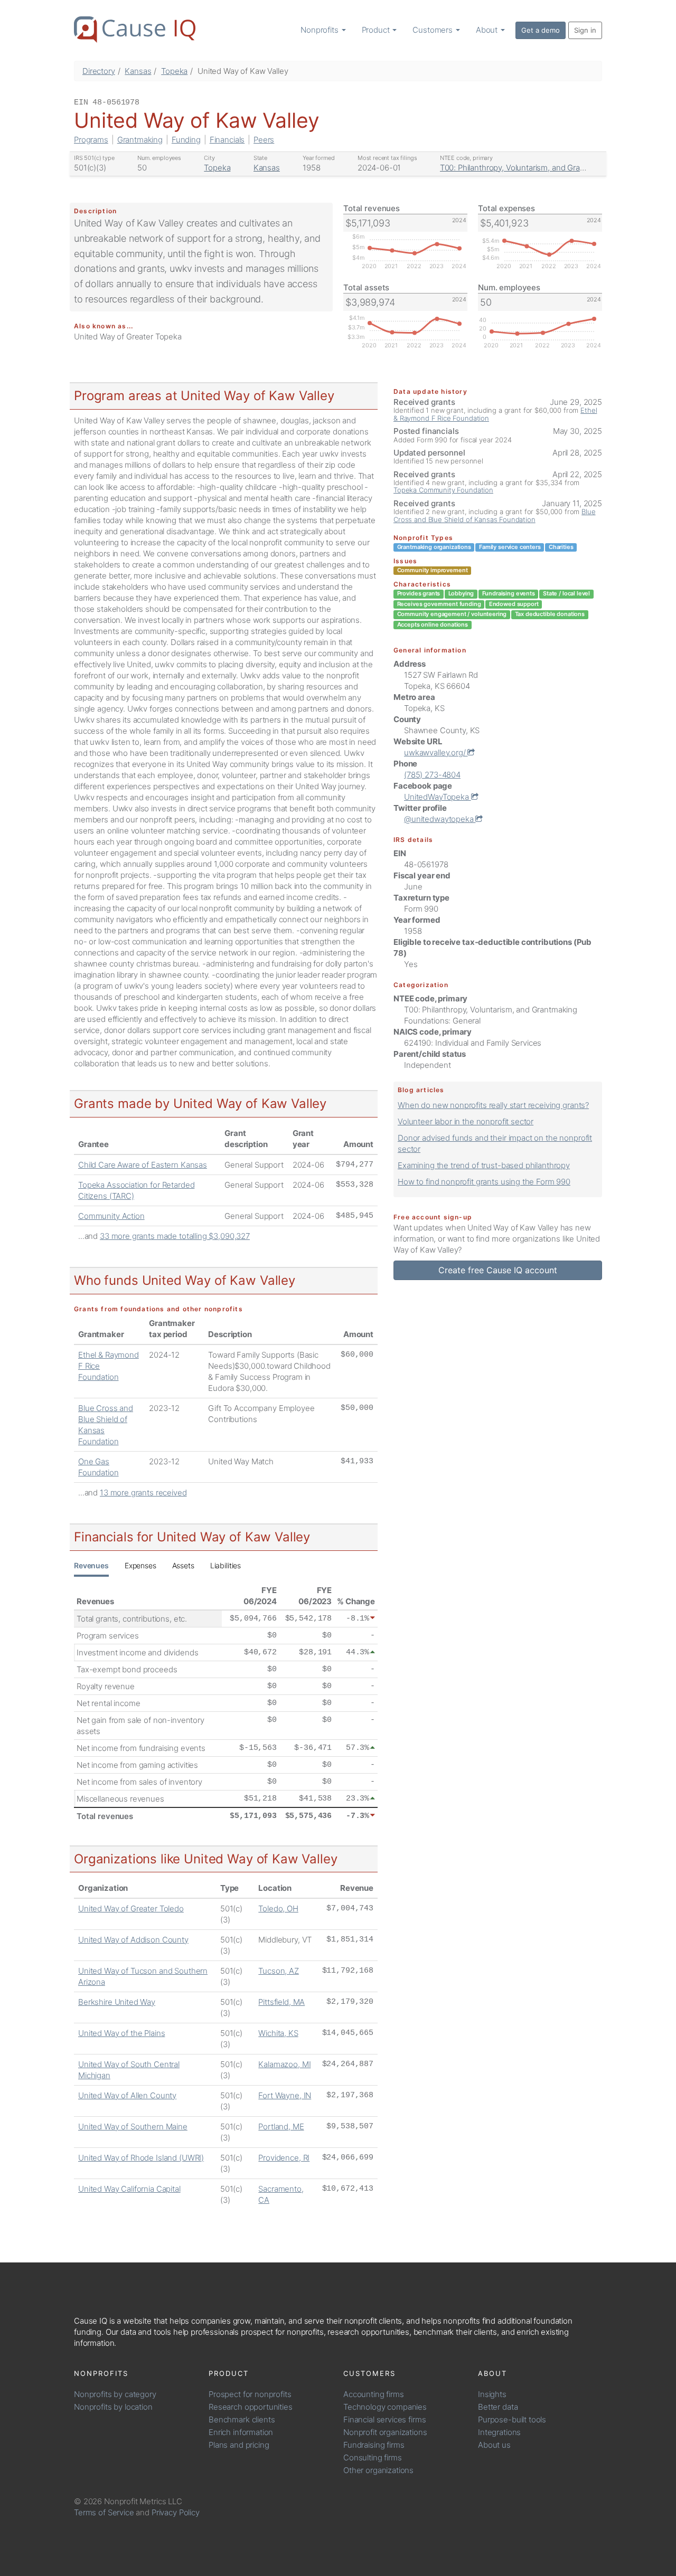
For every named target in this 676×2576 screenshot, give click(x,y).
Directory (99, 71)
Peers (264, 140)
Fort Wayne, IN (285, 2095)
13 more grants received (143, 1493)
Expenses (140, 1565)
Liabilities (226, 1565)
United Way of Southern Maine (133, 2127)
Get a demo (541, 30)
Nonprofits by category (115, 2394)
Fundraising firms (374, 2445)
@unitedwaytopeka (440, 819)
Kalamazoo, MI (284, 2064)
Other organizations (378, 2470)
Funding (186, 140)
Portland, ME (281, 2127)
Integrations (499, 2432)
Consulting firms (373, 2457)
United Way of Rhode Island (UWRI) (141, 2158)
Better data (498, 2407)
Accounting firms (374, 2394)
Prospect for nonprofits (250, 2394)
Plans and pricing (239, 2445)
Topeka (174, 71)
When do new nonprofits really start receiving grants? (493, 1105)
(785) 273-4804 (432, 775)
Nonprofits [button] (320, 30)
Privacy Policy (176, 2512)
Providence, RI (284, 2158)
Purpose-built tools (512, 2419)
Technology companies (385, 2407)
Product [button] (377, 30)
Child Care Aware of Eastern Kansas (143, 1165)
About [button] (488, 30)
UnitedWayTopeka (438, 797)
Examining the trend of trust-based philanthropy (484, 1165)
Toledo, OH (278, 1909)
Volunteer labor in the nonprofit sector (466, 1121)
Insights (492, 2394)
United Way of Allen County (127, 2095)
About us (494, 2445)
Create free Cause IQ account (498, 1270)
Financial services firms (384, 2419)
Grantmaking (140, 140)
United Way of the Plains (121, 2033)
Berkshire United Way (117, 2002)
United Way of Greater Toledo (131, 1909)
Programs (91, 140)
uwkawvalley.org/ (436, 752)
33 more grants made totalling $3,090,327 (175, 1236)
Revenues (91, 1565)
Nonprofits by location (113, 2407)
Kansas (138, 71)
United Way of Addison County (133, 1940)
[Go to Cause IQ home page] (135, 30)
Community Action (111, 1216)
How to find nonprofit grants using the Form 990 (484, 1182)
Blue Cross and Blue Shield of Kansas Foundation (495, 515)
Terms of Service (104, 2512)
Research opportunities (251, 2407)
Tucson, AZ (279, 1971)
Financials (227, 140)
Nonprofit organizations (385, 2432)
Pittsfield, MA (281, 2002)
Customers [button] (434, 30)
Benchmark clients (242, 2419)
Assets (183, 1565)
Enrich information (241, 2432)
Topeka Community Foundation (443, 490)
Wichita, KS (278, 2033)
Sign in (585, 30)
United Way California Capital (129, 2189)
